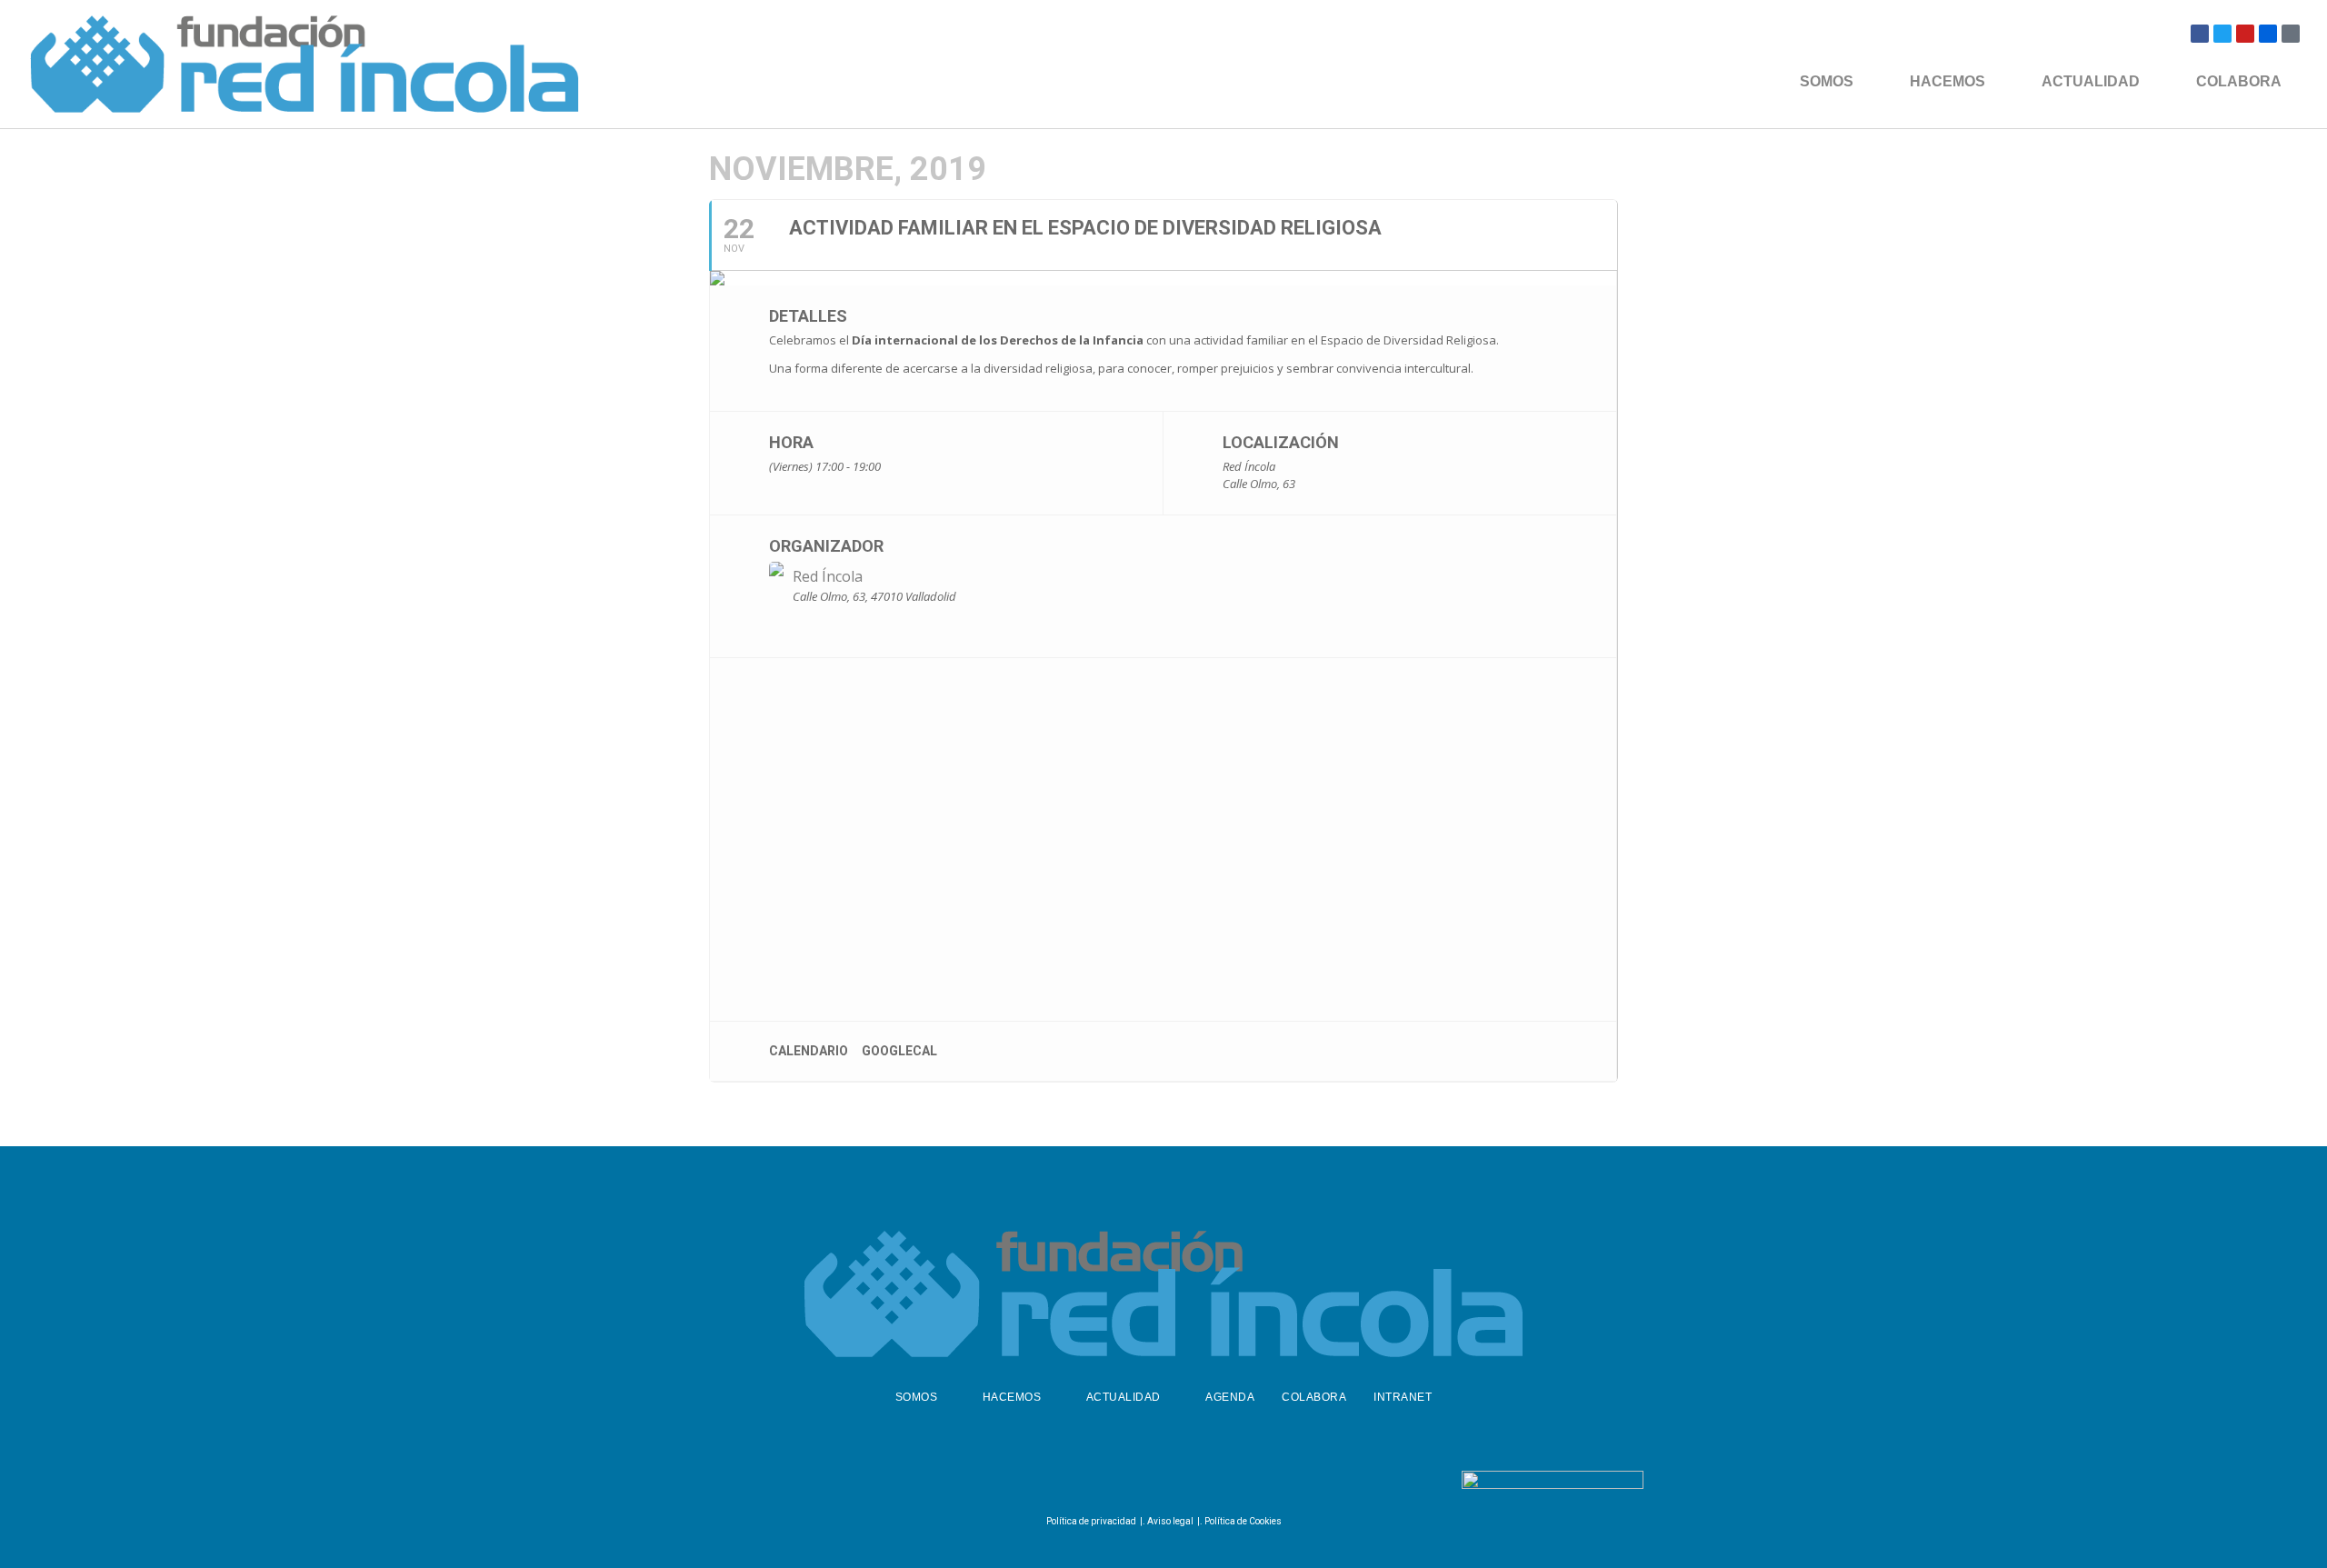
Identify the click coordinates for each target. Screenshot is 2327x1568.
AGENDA (1230, 1397)
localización (1281, 442)
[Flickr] (2268, 34)
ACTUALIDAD (2091, 81)
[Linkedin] (1204, 1483)
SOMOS (1827, 81)
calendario (809, 1051)
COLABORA (2239, 81)
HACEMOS (1947, 81)
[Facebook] (2200, 34)
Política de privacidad (1091, 1521)
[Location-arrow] (2291, 34)
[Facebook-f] (1114, 1483)
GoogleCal (899, 1051)
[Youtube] (2245, 34)
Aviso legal (1170, 1521)
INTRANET (1403, 1397)
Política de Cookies (1243, 1521)
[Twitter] (2222, 34)
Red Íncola (828, 576)
